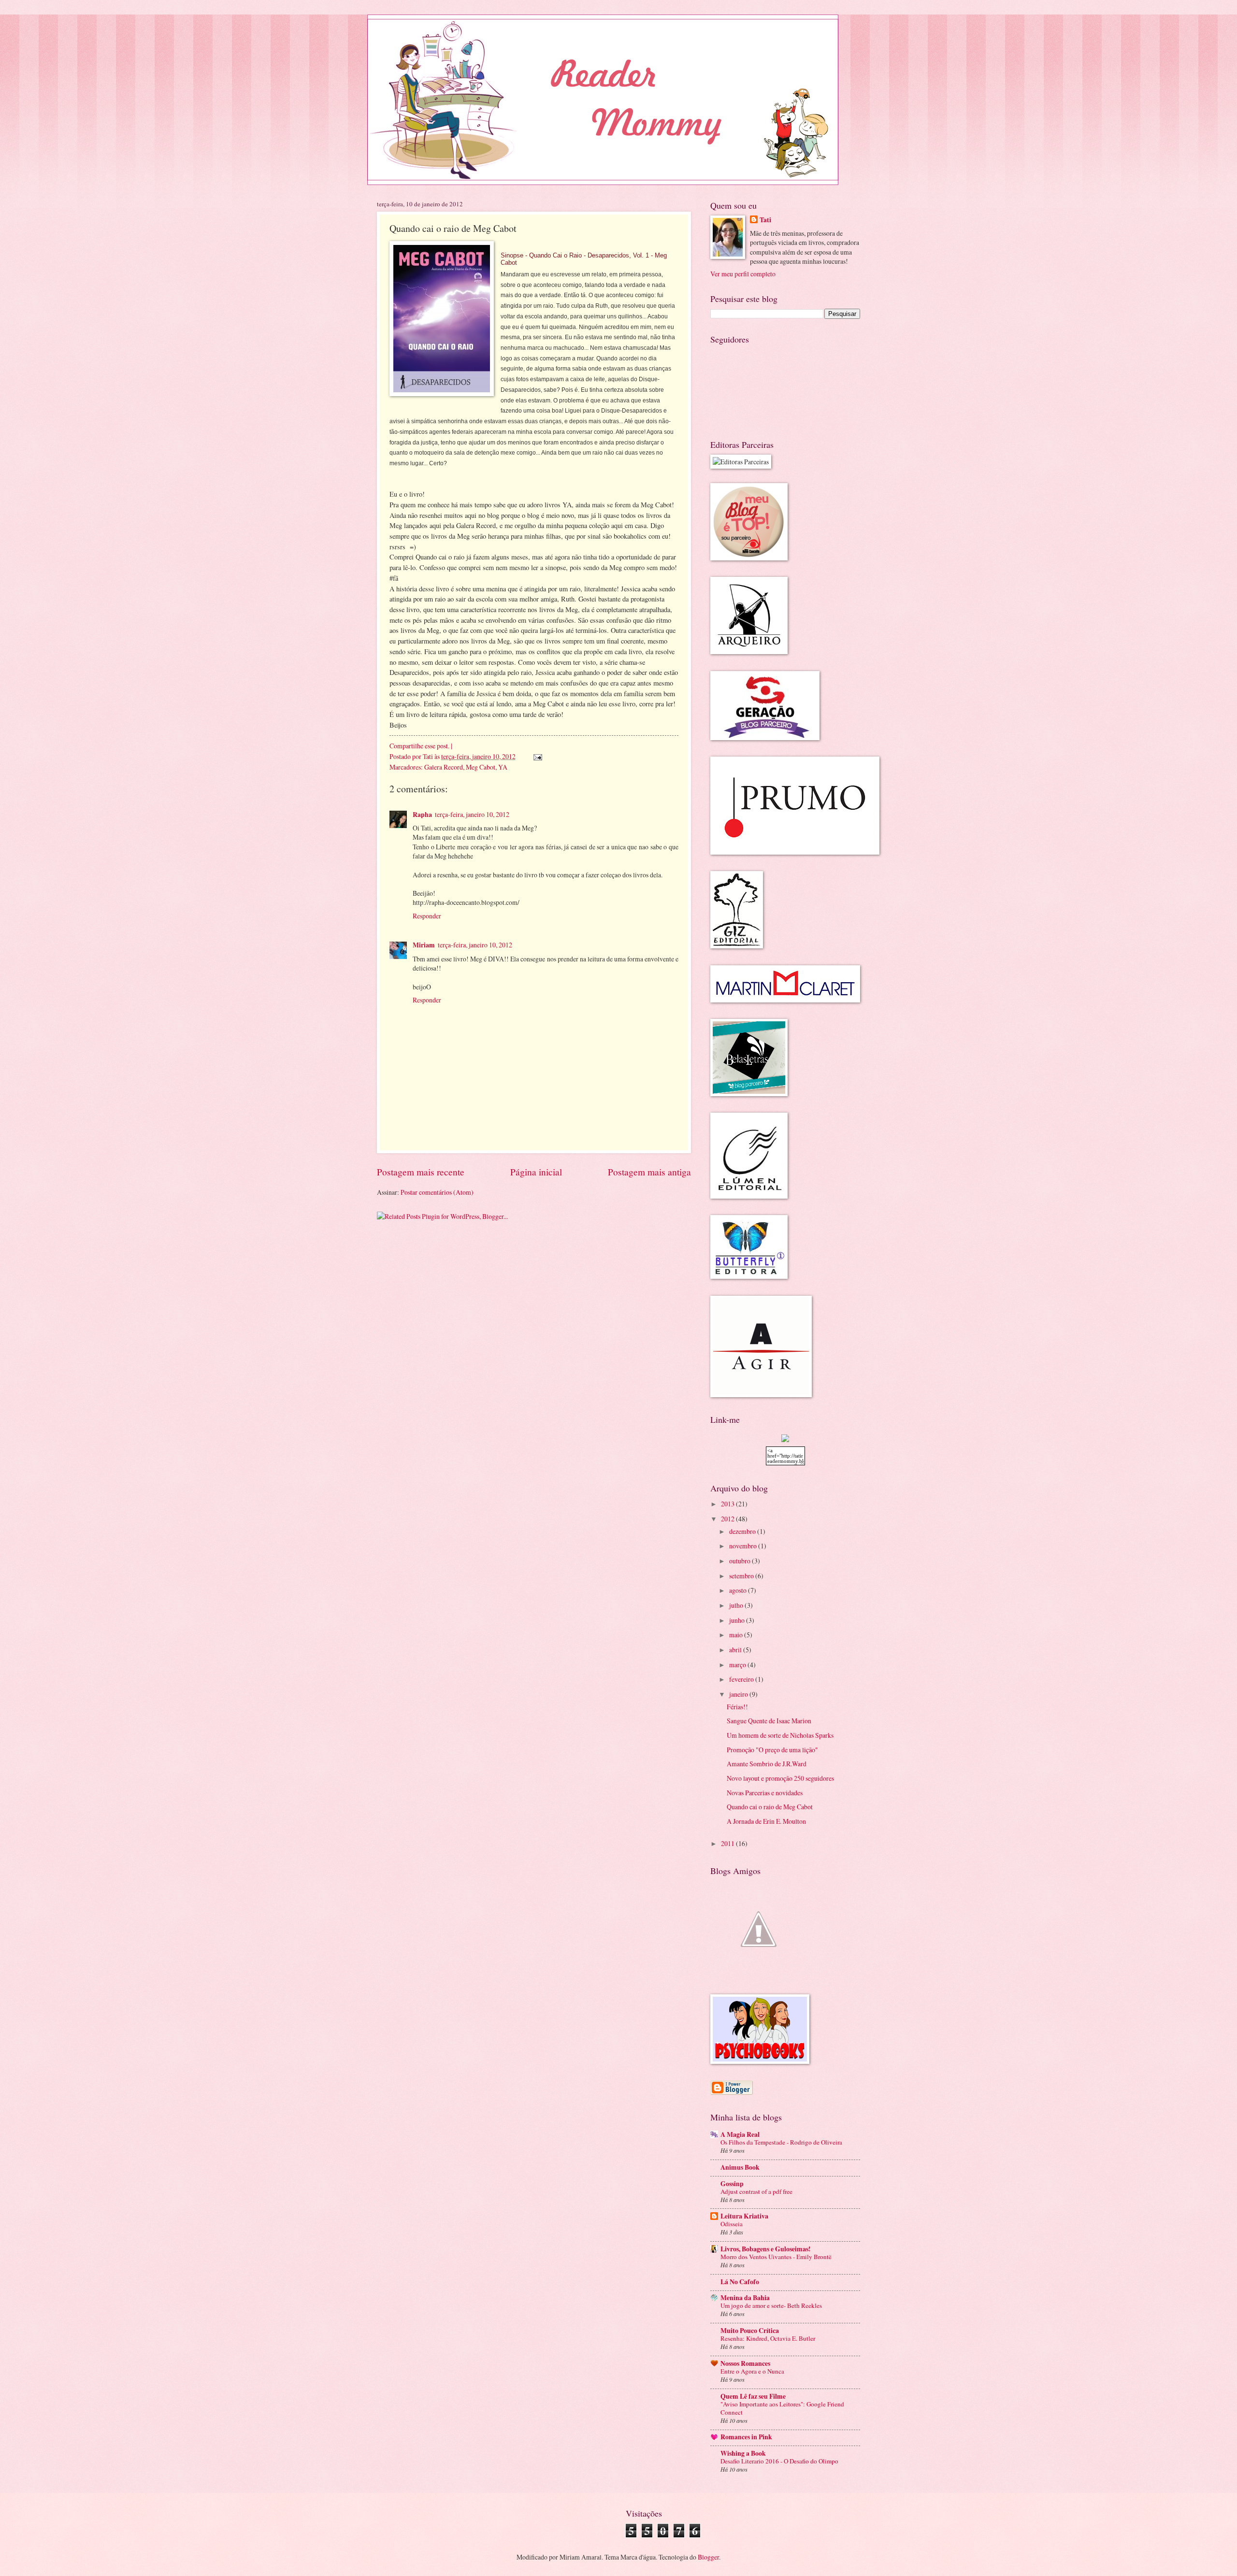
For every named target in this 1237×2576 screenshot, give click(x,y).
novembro (744, 1546)
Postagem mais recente (421, 1172)
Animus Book (740, 2167)
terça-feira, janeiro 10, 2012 (472, 814)
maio (737, 1635)
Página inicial (536, 1172)
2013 (728, 1504)
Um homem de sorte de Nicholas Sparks (780, 1735)
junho (738, 1620)
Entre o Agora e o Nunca (752, 2371)
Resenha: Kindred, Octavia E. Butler (768, 2338)
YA (503, 767)
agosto (739, 1590)
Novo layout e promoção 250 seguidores (780, 1778)
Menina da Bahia (745, 2298)
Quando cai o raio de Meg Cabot (770, 1807)
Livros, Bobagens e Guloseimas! (766, 2249)
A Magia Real (740, 2134)
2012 (728, 1519)
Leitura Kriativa (744, 2216)
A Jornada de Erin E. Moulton (766, 1821)
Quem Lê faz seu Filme (753, 2396)
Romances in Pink (746, 2437)
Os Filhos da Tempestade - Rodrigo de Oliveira (781, 2142)
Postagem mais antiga (649, 1172)
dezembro (743, 1531)
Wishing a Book (743, 2453)
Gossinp (732, 2184)
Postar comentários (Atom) (437, 1192)
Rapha (422, 815)
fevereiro (742, 1679)
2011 (728, 1843)
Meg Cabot (481, 767)
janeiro (739, 1694)
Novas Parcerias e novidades (765, 1793)
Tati (429, 756)
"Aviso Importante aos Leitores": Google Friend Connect (782, 2408)
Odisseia (732, 2224)
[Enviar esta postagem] (537, 756)
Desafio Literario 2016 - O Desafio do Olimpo (779, 2461)
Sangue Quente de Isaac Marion (769, 1721)
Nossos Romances (745, 2363)
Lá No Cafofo (740, 2282)
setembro (742, 1576)
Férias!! (737, 1707)
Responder (427, 916)
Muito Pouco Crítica (750, 2331)
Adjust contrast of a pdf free (756, 2191)
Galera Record (444, 767)
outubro (741, 1561)
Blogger (708, 2557)
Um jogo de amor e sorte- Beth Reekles (771, 2305)
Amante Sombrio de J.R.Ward (767, 1764)
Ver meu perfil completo (743, 274)
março (738, 1665)
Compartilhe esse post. (419, 746)
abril (736, 1650)
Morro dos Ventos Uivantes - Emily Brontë (776, 2257)
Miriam (424, 945)
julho (737, 1605)
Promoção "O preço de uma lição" (772, 1750)
